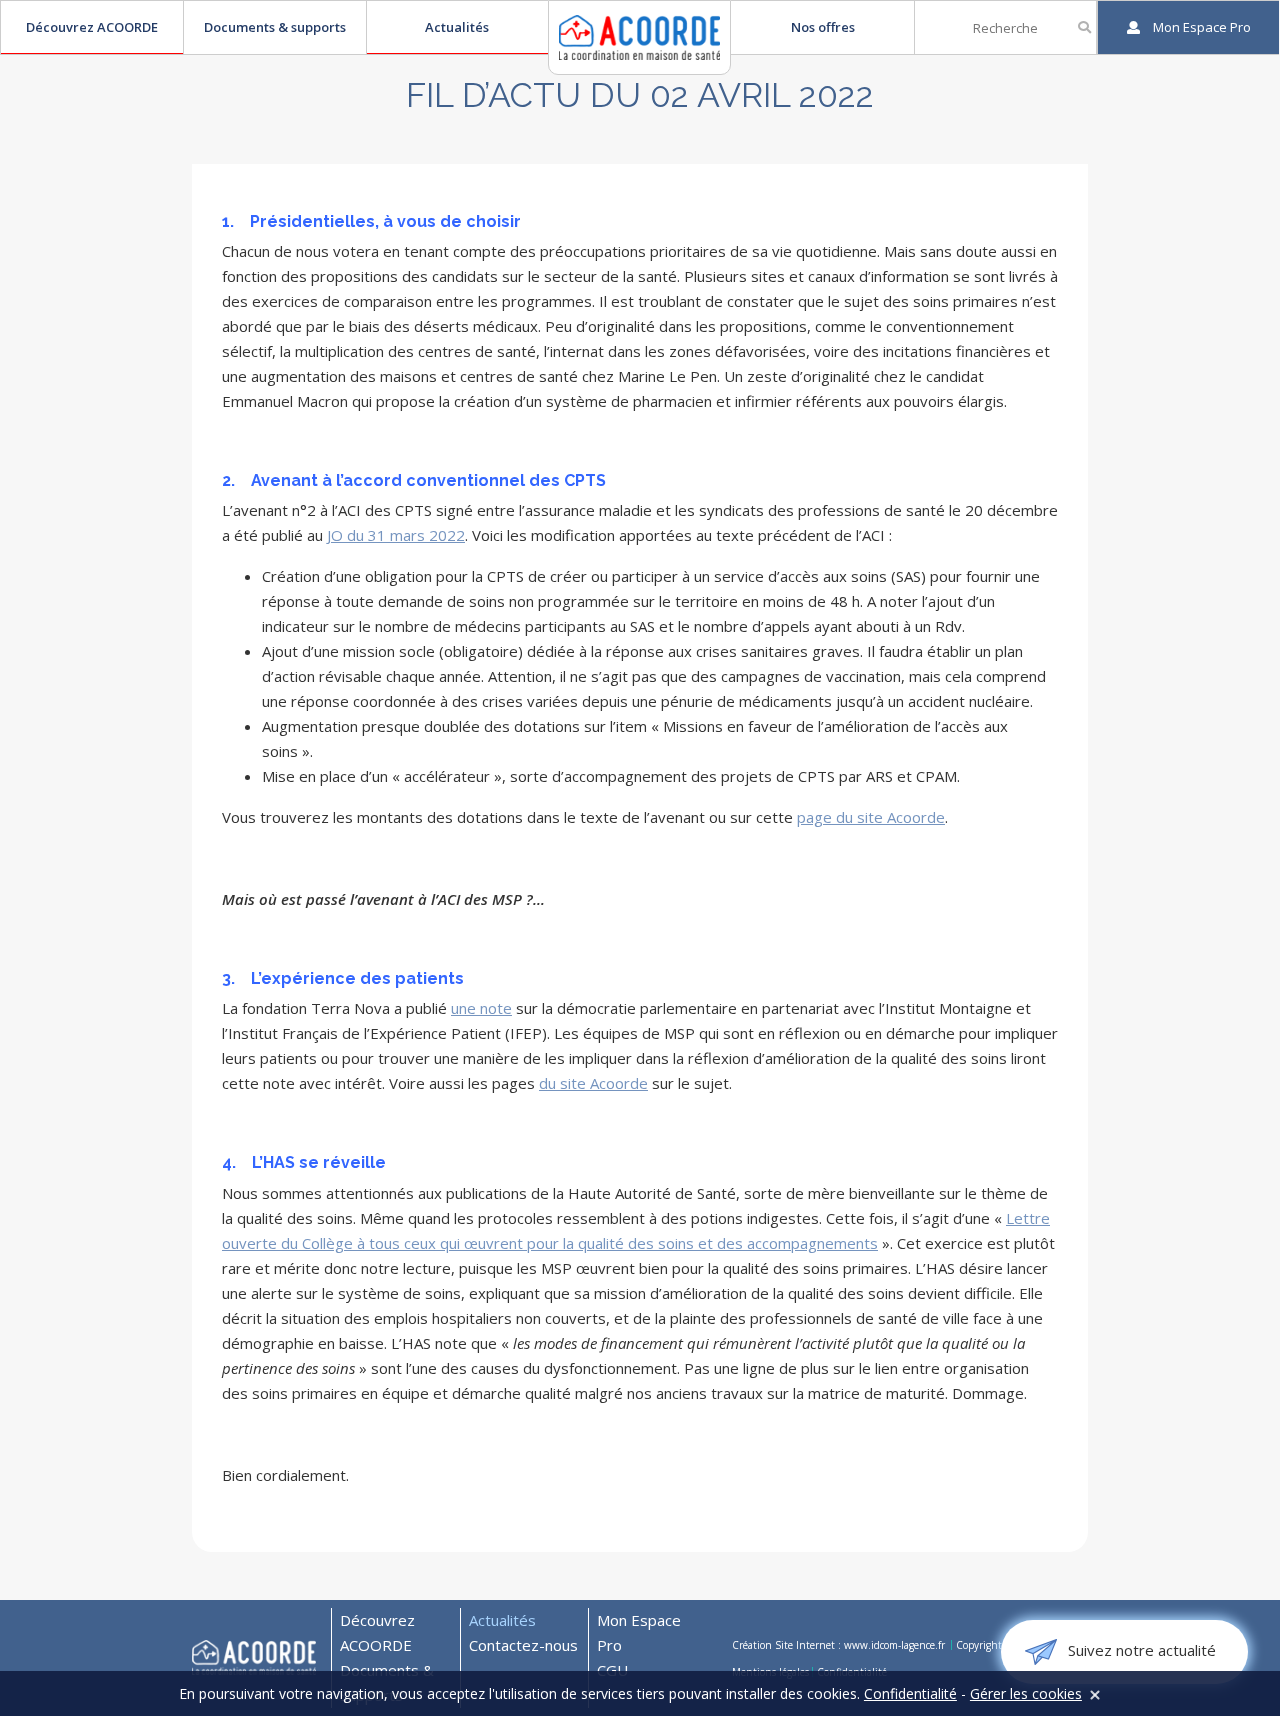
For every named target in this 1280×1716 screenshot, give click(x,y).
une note (481, 1008)
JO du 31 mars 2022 (396, 535)
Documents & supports (275, 27)
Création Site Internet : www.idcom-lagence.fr (840, 1645)
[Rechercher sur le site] (1084, 27)
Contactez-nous (523, 1645)
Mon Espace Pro (639, 1632)
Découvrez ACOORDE (92, 27)
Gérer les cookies (1026, 1693)
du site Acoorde (593, 1083)
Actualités (457, 27)
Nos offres (823, 27)
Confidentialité (910, 1693)
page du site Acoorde (871, 817)
